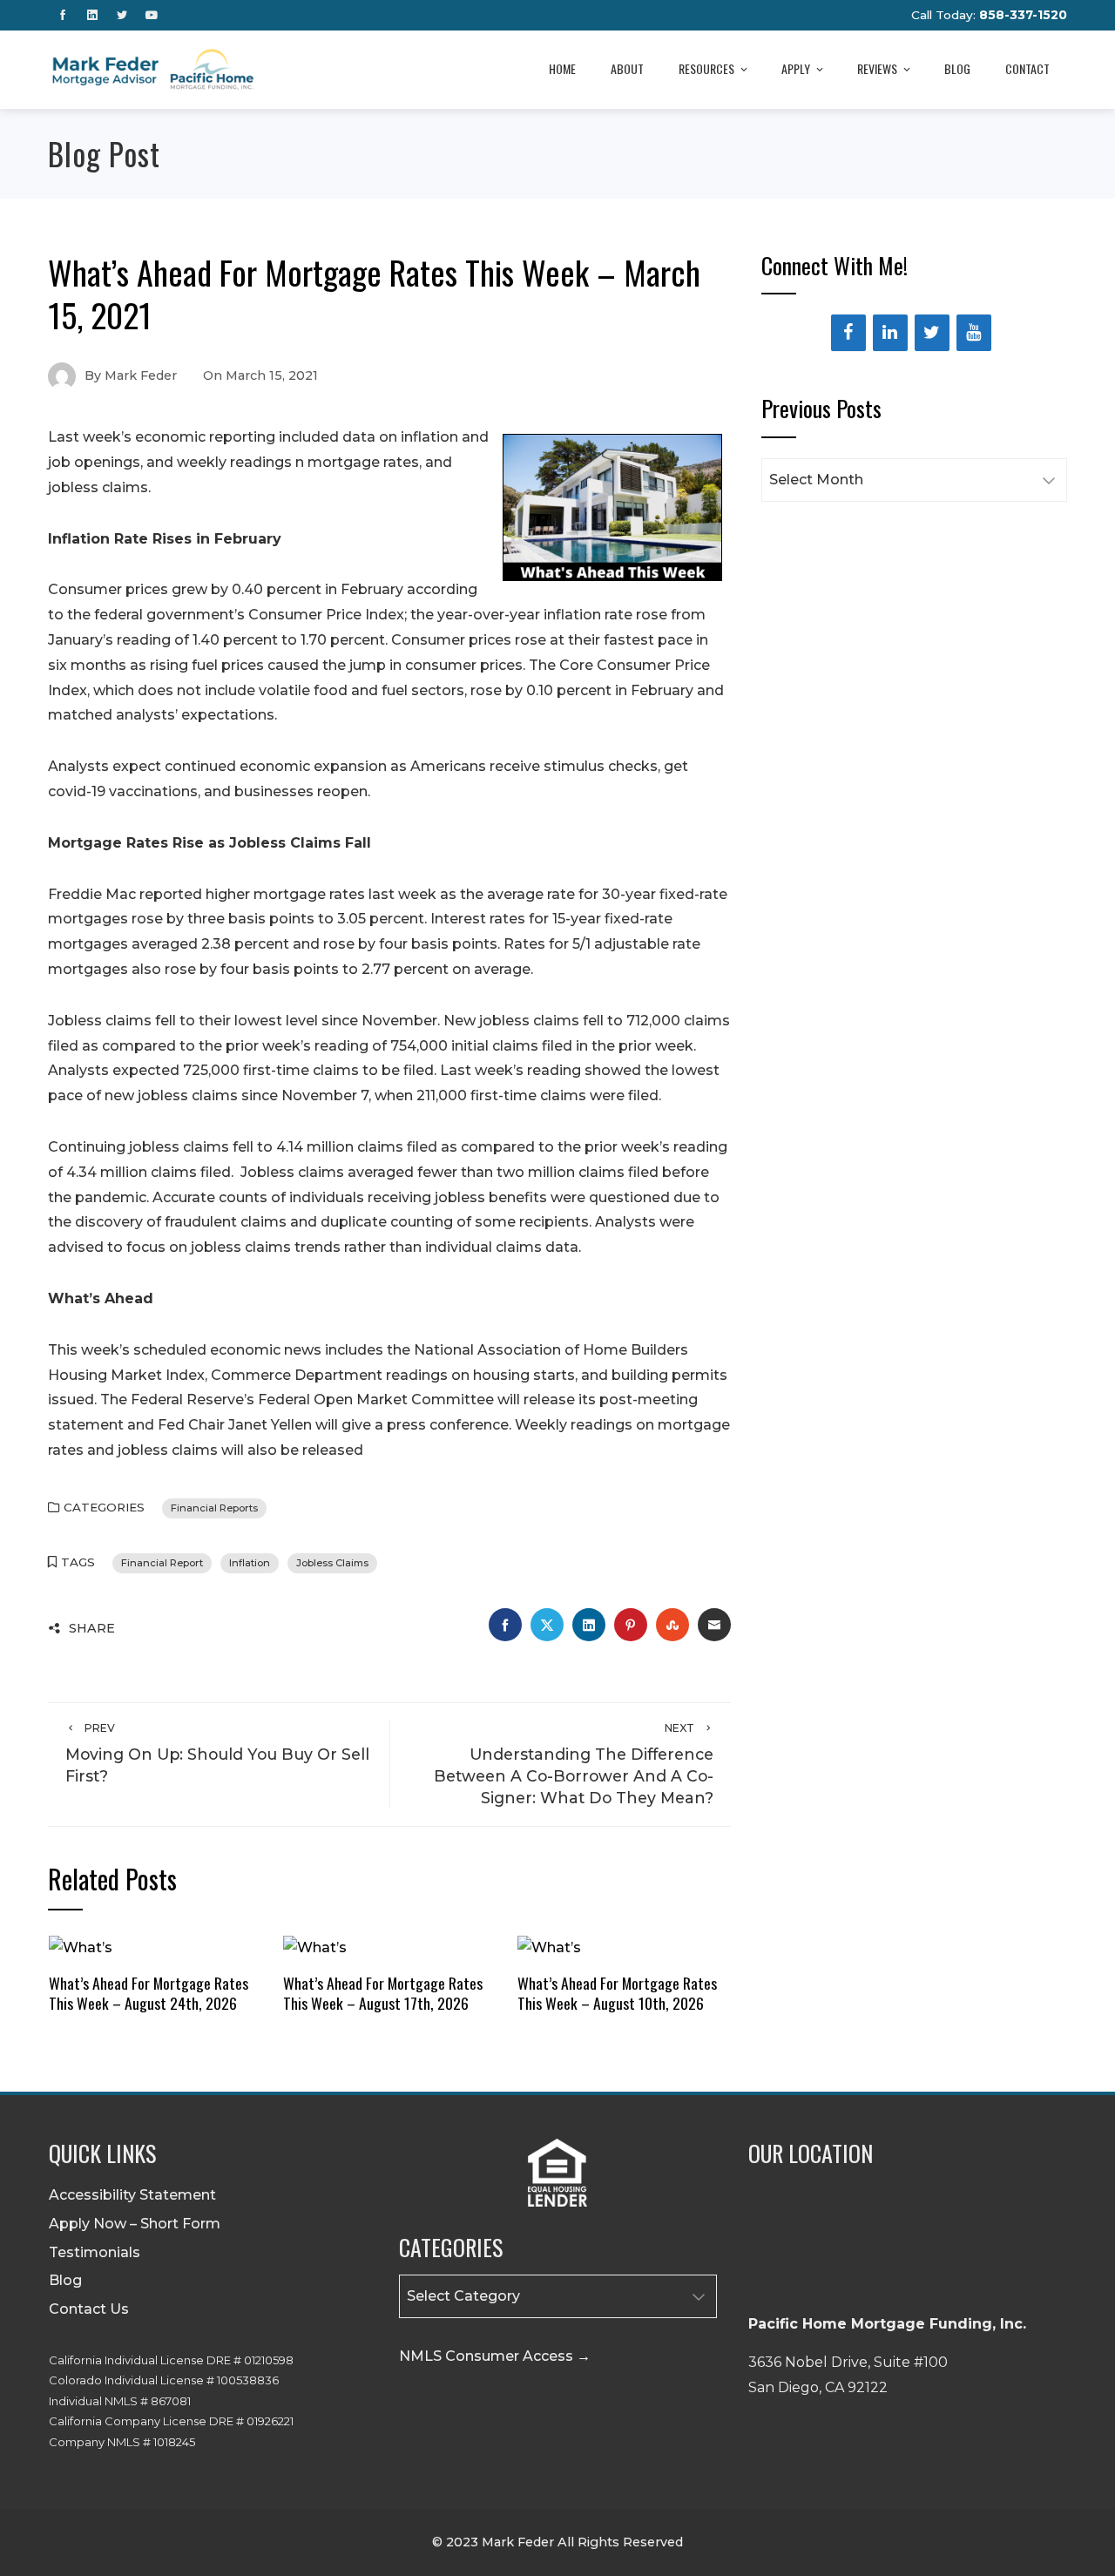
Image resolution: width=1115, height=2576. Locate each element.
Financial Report (162, 1563)
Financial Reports (214, 1508)
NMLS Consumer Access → (495, 2356)
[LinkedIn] (890, 333)
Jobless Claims (332, 1563)
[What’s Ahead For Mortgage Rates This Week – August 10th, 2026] (549, 1947)
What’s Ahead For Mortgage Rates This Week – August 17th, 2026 (383, 1993)
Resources (706, 68)
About (627, 68)
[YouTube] (974, 333)
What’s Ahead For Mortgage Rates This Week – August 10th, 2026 (617, 1993)
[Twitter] (932, 333)
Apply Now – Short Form (135, 2224)
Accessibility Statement (132, 2195)
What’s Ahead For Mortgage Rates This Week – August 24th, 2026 (149, 1993)
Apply (796, 68)
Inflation (250, 1563)
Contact (1027, 68)
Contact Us (89, 2309)
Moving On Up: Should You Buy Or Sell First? (217, 1753)
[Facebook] (848, 333)
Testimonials (95, 2252)
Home (562, 68)
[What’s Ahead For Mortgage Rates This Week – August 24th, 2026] (81, 1947)
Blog (957, 68)
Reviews (877, 68)
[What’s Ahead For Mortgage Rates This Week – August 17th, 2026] (315, 1947)
